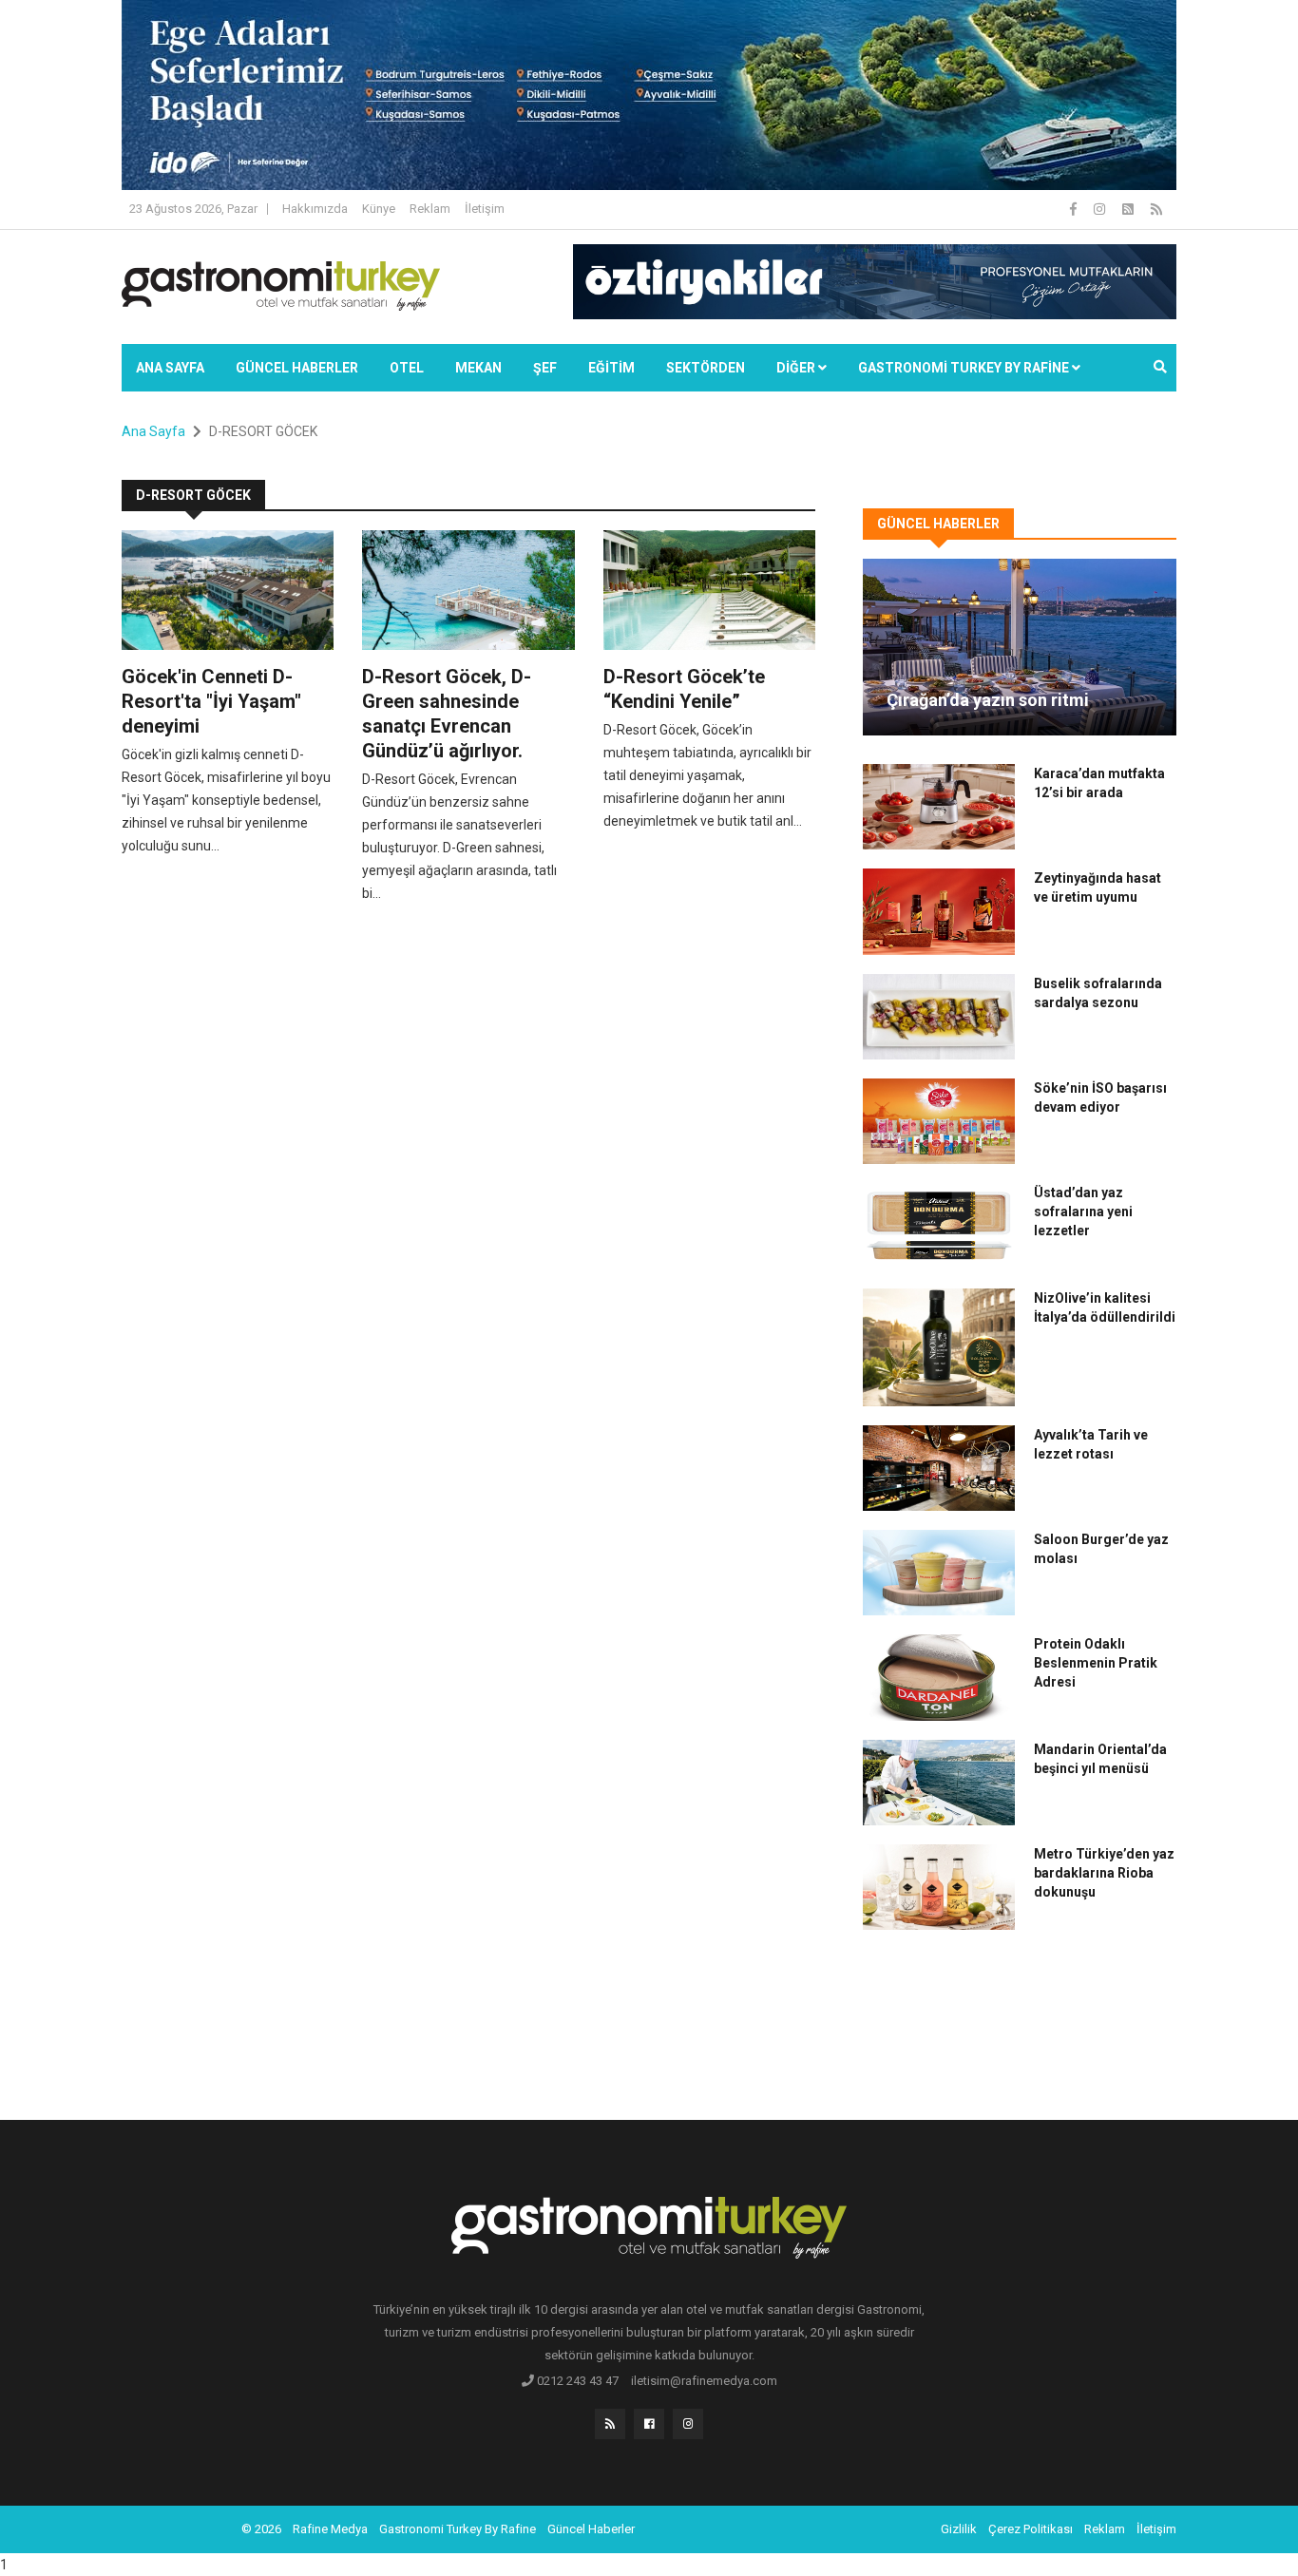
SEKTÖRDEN (706, 368)
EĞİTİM (611, 368)
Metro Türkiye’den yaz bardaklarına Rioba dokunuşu (1104, 1873)
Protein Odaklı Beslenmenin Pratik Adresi (1096, 1663)
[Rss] (610, 2424)
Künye (379, 209)
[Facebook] (1075, 209)
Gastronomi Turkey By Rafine (458, 2529)
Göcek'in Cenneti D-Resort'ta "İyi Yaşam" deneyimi (211, 701)
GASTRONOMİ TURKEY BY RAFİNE (965, 368)
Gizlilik (959, 2529)
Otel (407, 368)
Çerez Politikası (1031, 2529)
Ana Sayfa (170, 368)
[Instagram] (1101, 209)
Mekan (478, 368)
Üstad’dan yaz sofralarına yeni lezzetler (1083, 1212)
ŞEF (545, 368)
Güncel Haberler (297, 368)
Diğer (797, 368)
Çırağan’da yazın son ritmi (988, 700)
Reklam (430, 209)
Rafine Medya (330, 2529)
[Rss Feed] (1156, 209)
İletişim (485, 209)
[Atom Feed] (1129, 209)
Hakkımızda (315, 209)
